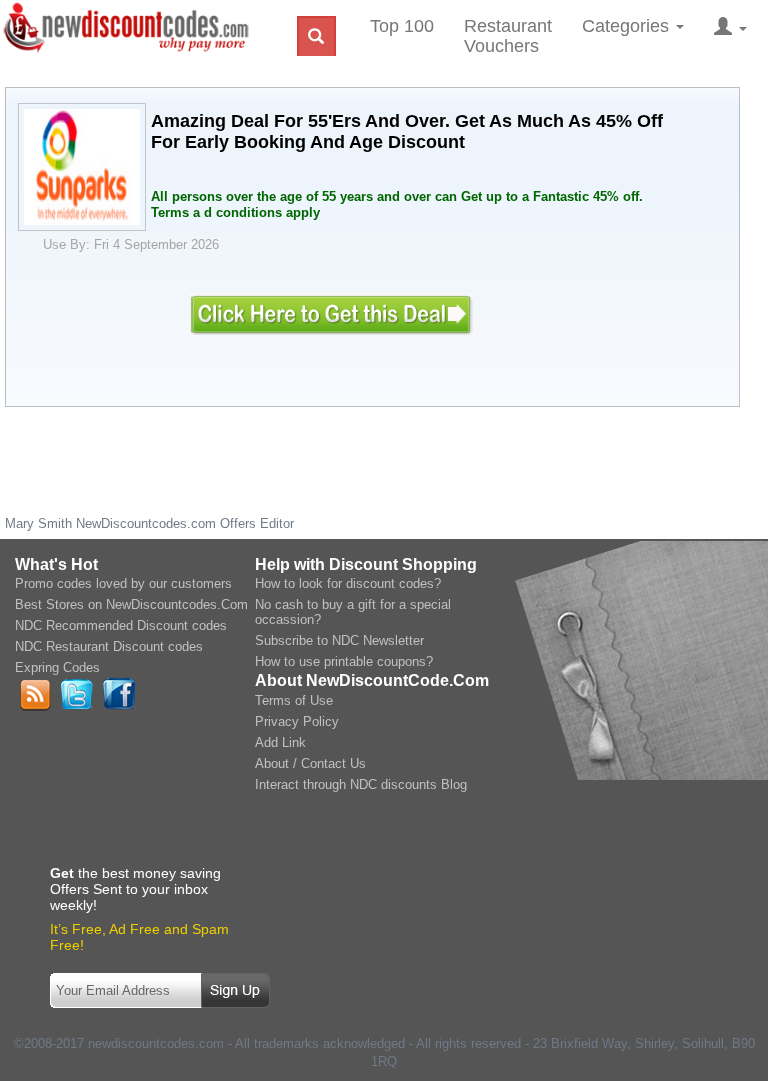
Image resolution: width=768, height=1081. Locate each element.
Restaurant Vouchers (508, 36)
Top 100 (402, 26)
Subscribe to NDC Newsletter (339, 640)
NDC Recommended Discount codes (121, 625)
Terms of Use (294, 700)
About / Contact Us (310, 763)
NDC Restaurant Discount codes (109, 646)
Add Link (280, 742)
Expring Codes (57, 667)
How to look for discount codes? (348, 583)
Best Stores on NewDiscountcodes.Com (131, 604)
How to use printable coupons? (344, 661)
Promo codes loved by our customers (123, 583)
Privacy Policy (297, 721)
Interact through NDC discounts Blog (361, 784)
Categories (628, 26)
